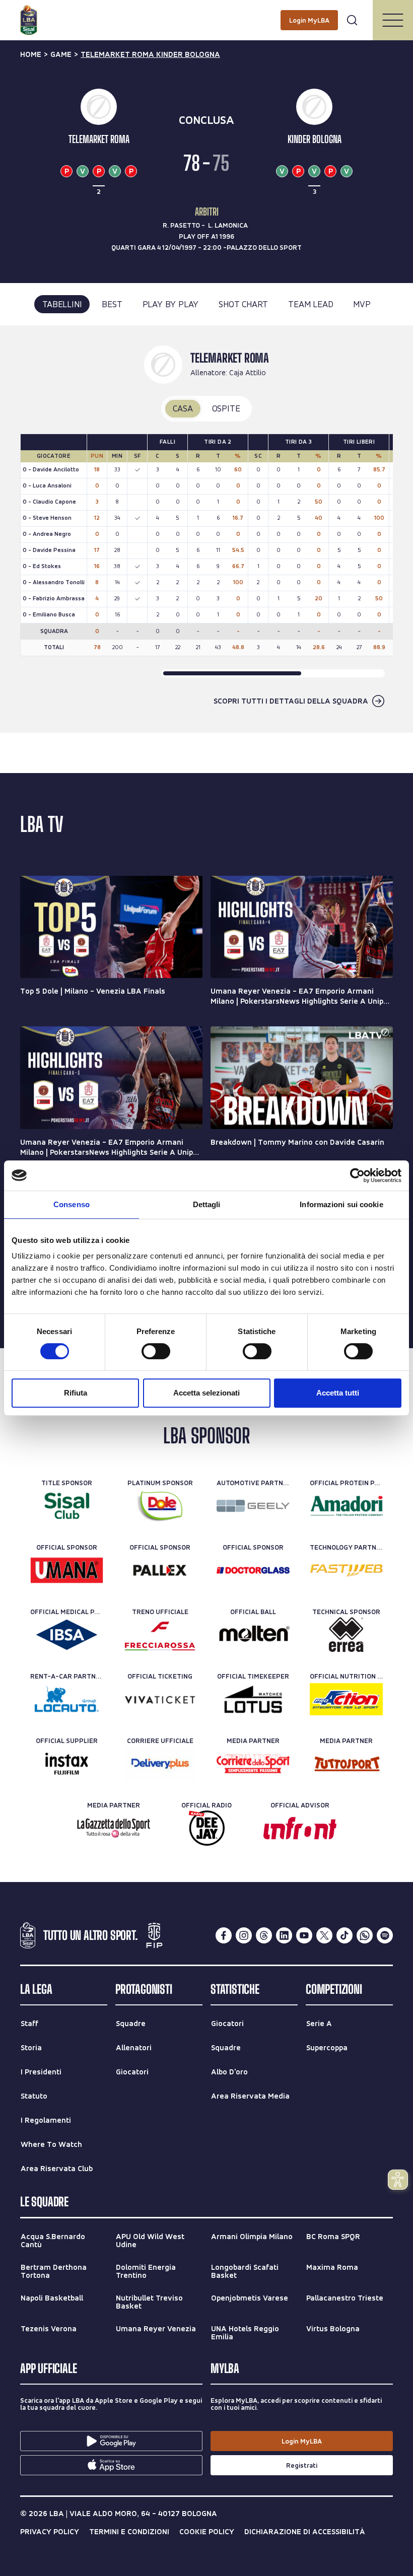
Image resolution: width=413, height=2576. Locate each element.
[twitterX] (324, 1935)
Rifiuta (76, 1393)
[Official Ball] (253, 1635)
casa (183, 408)
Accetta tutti (338, 1393)
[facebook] (224, 1935)
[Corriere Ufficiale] (160, 1764)
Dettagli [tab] (207, 1204)
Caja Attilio (248, 372)
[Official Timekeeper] (253, 1699)
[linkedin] (284, 1935)
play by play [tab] (171, 304)
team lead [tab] (311, 304)
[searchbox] (206, 13)
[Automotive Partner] (253, 1506)
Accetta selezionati (206, 1393)
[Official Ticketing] (160, 1699)
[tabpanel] (206, 529)
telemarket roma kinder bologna (150, 54)
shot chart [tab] (243, 304)
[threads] (264, 1935)
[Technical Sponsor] (346, 1635)
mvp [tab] (362, 304)
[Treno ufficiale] (160, 1635)
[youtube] (304, 1935)
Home (31, 54)
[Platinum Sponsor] (160, 1506)
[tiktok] (345, 1935)
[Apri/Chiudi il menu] (393, 20)
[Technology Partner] (346, 1570)
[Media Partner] (253, 1764)
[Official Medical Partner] (67, 1635)
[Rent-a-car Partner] (67, 1699)
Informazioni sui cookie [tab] (341, 1204)
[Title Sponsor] (67, 1506)
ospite (226, 408)
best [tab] (112, 304)
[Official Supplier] (67, 1764)
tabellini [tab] (62, 304)
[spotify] (385, 1935)
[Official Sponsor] (67, 1570)
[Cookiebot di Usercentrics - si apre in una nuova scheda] (357, 1175)
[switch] (156, 1351)
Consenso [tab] (72, 1204)
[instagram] (244, 1935)
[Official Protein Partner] (346, 1506)
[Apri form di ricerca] (352, 20)
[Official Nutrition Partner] (346, 1699)
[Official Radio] (207, 1828)
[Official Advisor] (300, 1828)
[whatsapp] (365, 1935)
